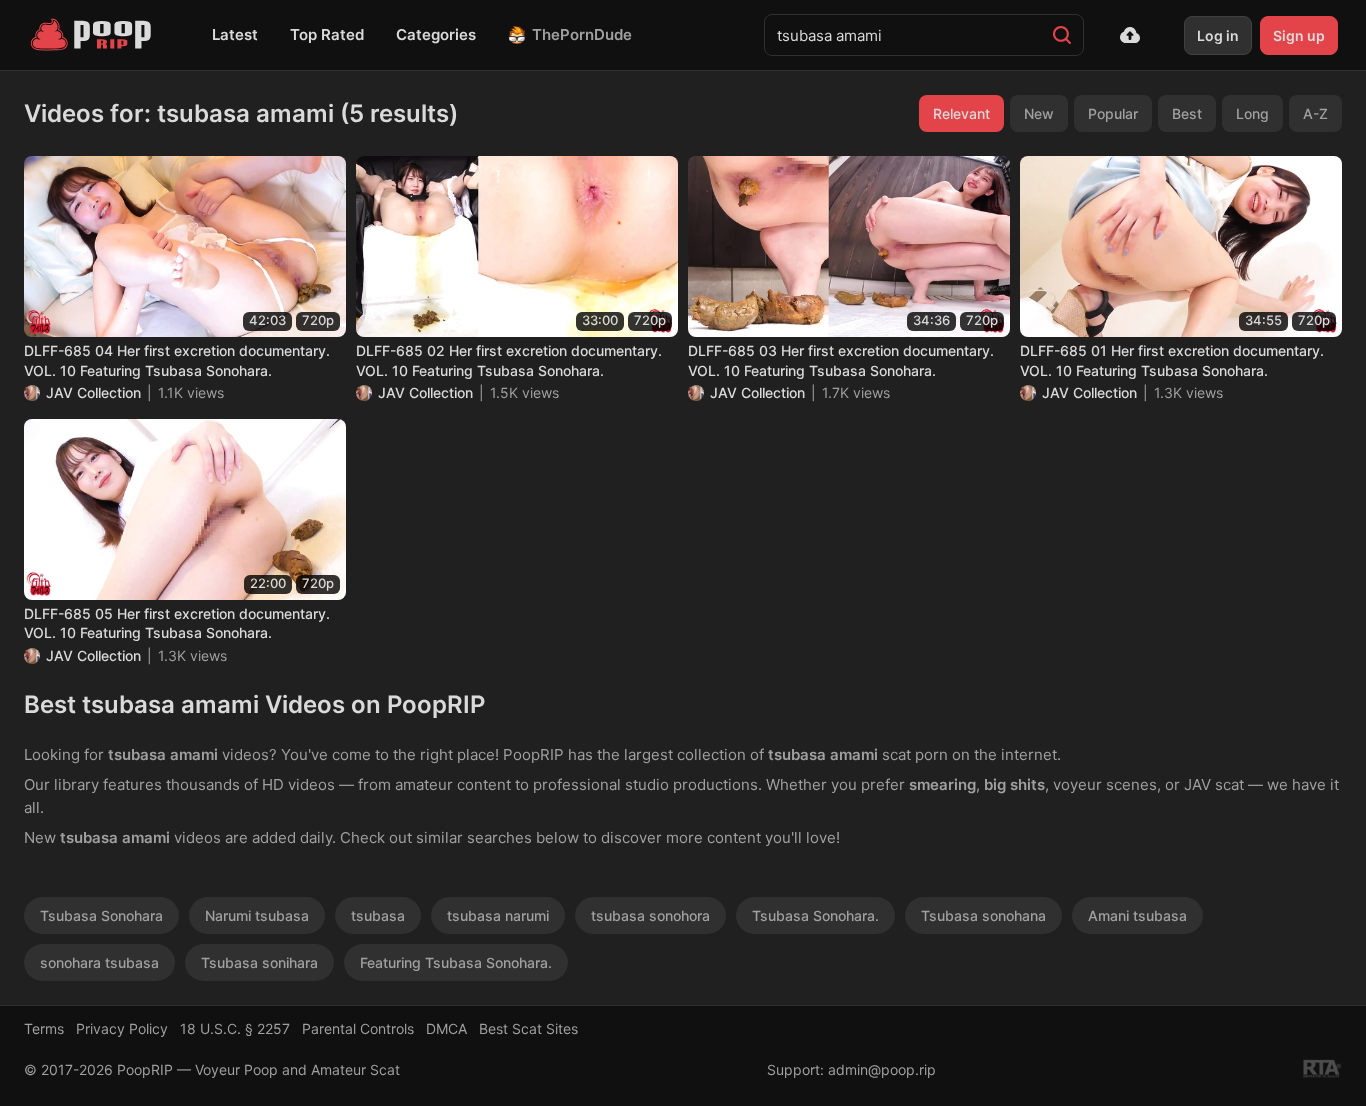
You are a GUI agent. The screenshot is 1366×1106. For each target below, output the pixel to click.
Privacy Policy (122, 1028)
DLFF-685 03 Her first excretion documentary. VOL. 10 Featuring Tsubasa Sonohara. (841, 360)
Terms (44, 1028)
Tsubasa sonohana (983, 915)
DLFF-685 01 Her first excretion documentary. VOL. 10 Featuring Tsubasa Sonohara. (1172, 360)
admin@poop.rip (882, 1069)
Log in (1218, 35)
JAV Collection (93, 392)
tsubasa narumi (498, 915)
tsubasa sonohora (650, 915)
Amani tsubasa (1137, 915)
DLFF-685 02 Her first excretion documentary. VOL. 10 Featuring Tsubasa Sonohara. (509, 360)
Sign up (1299, 35)
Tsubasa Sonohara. (815, 915)
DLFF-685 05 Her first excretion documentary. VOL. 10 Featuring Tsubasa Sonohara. (177, 623)
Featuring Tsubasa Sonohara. (456, 962)
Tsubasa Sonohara (101, 915)
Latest (235, 34)
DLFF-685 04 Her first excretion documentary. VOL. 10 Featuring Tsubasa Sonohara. (177, 360)
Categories (436, 34)
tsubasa (378, 915)
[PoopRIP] (93, 35)
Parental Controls (358, 1028)
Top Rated (327, 34)
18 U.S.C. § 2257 (235, 1028)
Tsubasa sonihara (259, 962)
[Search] (1062, 35)
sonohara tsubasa (99, 962)
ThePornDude (582, 34)
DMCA (446, 1028)
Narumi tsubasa (257, 915)
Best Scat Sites (528, 1028)
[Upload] (1130, 35)
